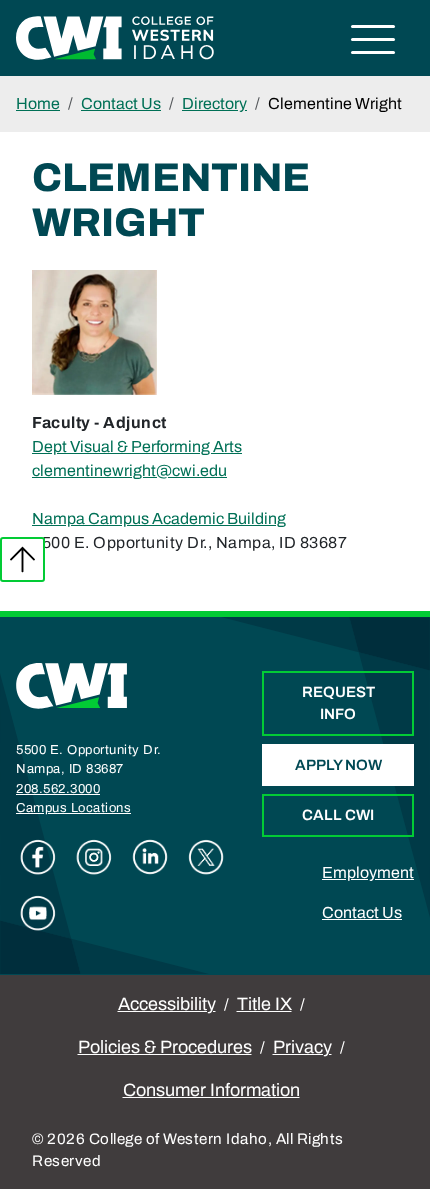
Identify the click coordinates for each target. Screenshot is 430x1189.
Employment (368, 872)
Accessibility (167, 1004)
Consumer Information (211, 1090)
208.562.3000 (58, 789)
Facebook (38, 857)
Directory (214, 103)
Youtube (38, 913)
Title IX (264, 1004)
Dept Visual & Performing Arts (137, 446)
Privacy (302, 1047)
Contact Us (121, 103)
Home (38, 103)
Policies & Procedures (165, 1047)
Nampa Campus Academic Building (159, 518)
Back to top (22, 559)
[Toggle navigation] (373, 42)
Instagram (94, 857)
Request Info (338, 703)
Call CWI (338, 815)
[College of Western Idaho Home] (115, 36)
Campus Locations (73, 808)
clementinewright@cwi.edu (129, 470)
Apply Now (338, 765)
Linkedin (150, 857)
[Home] (72, 684)
